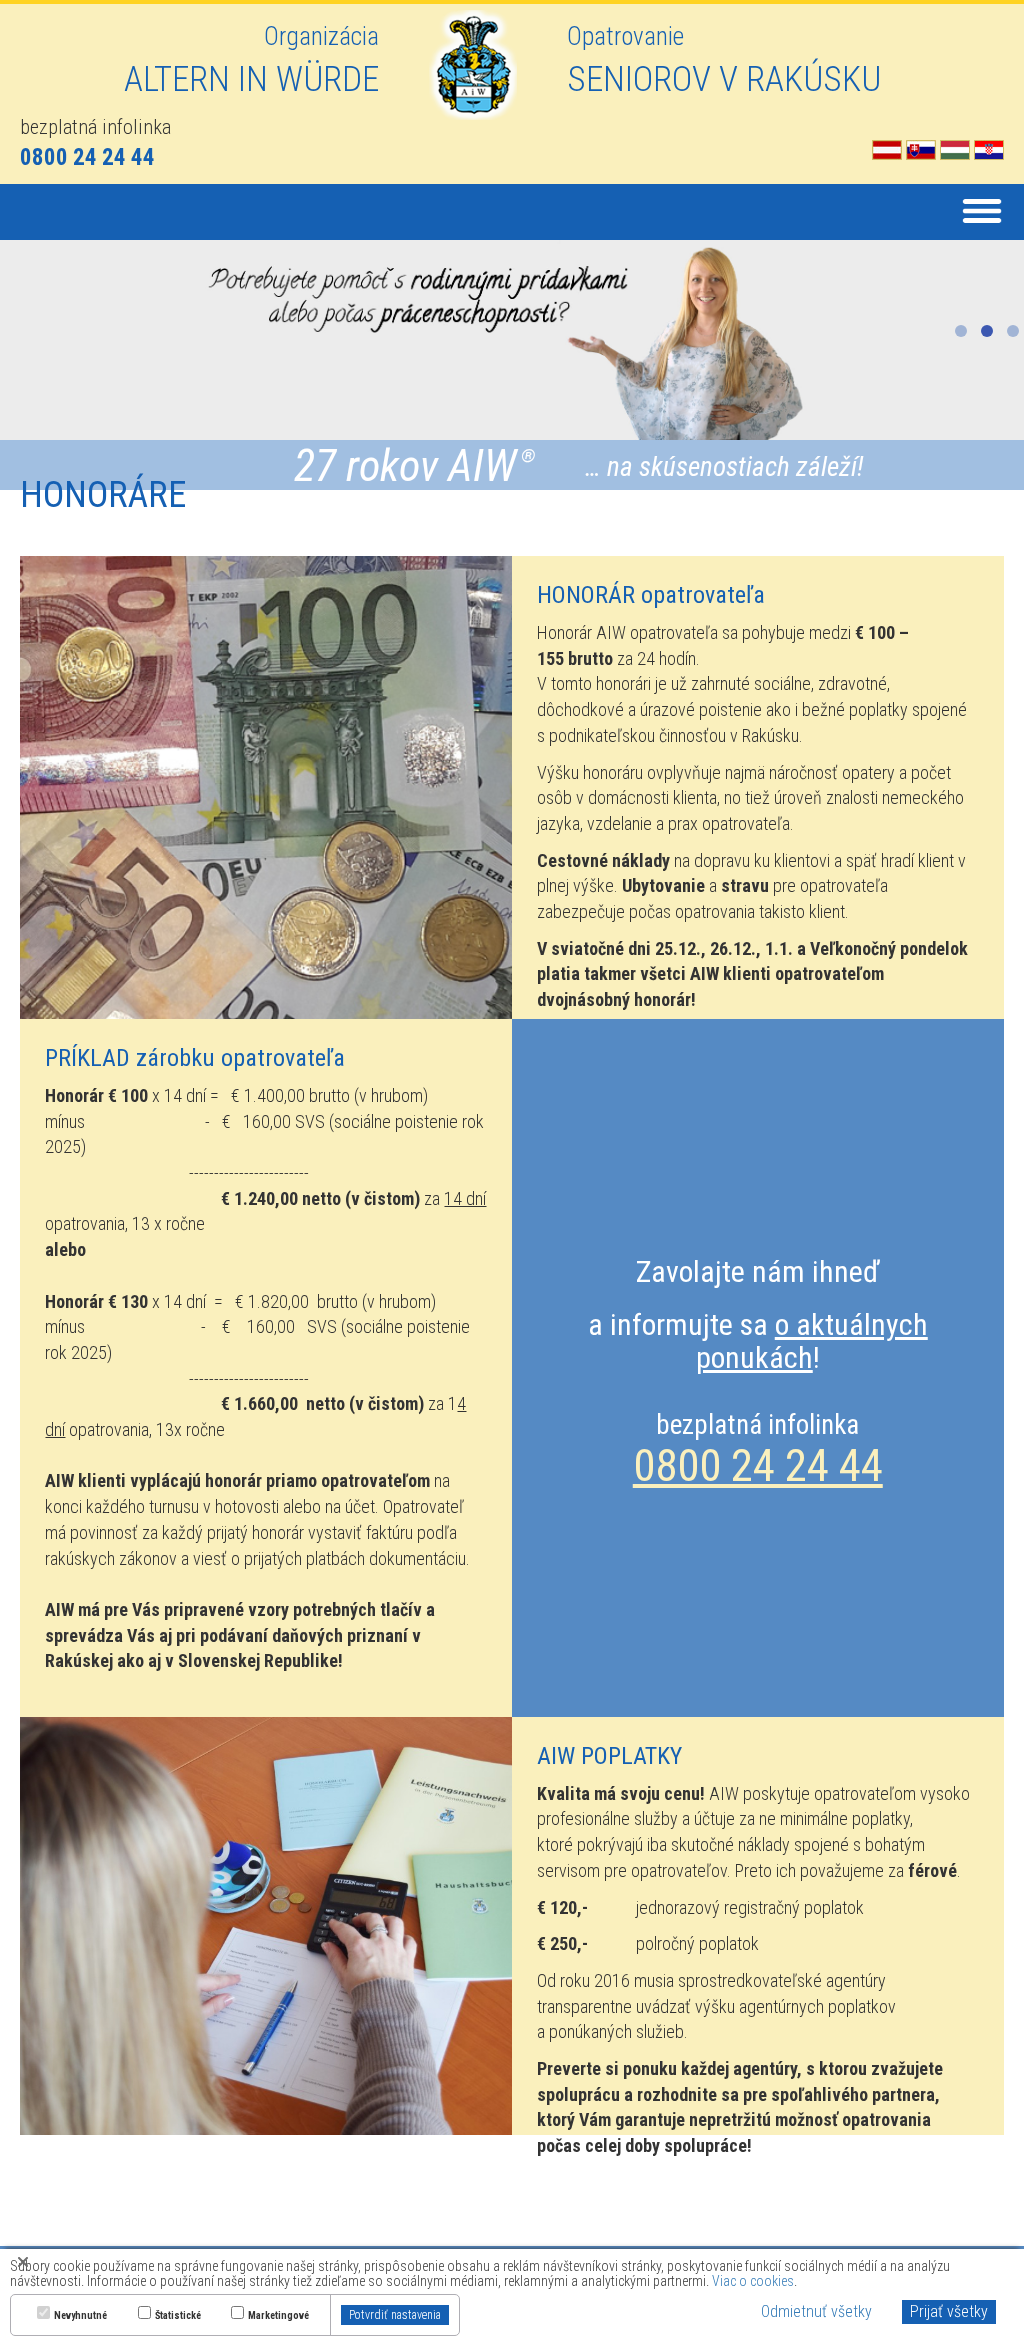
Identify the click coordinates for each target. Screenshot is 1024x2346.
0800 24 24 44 (758, 1465)
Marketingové (278, 2316)
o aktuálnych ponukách (812, 1341)
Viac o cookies (753, 2281)
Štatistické (178, 2316)
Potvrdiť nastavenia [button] (395, 2315)
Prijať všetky (949, 2311)
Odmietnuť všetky (816, 2311)
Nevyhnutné (80, 2316)
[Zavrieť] (23, 2261)
